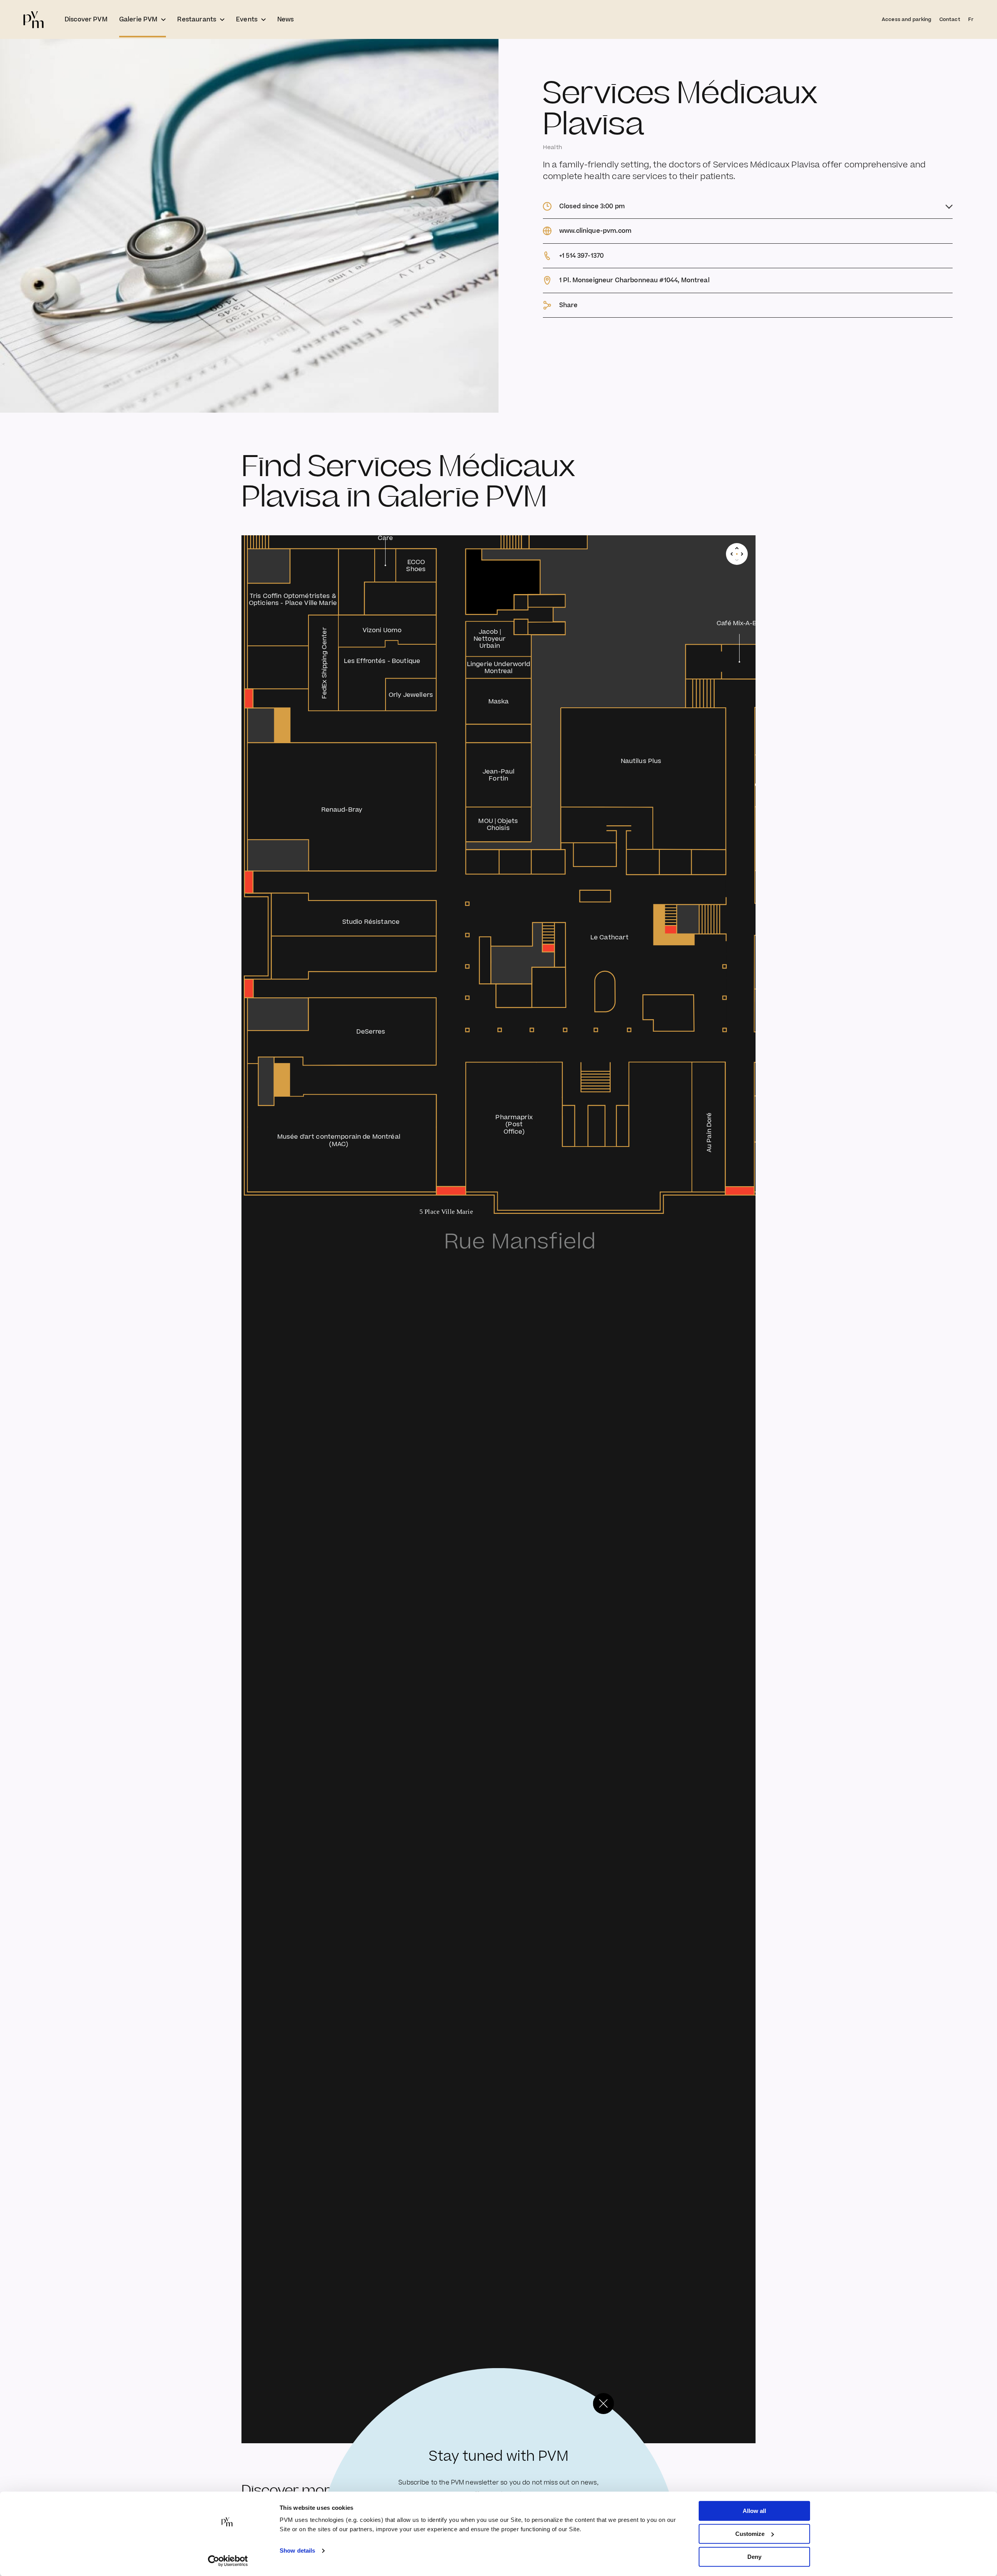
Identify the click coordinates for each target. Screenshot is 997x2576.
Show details (297, 2551)
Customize (750, 2534)
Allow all (754, 2511)
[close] (603, 2404)
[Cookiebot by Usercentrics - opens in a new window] (228, 2561)
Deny (754, 2557)
